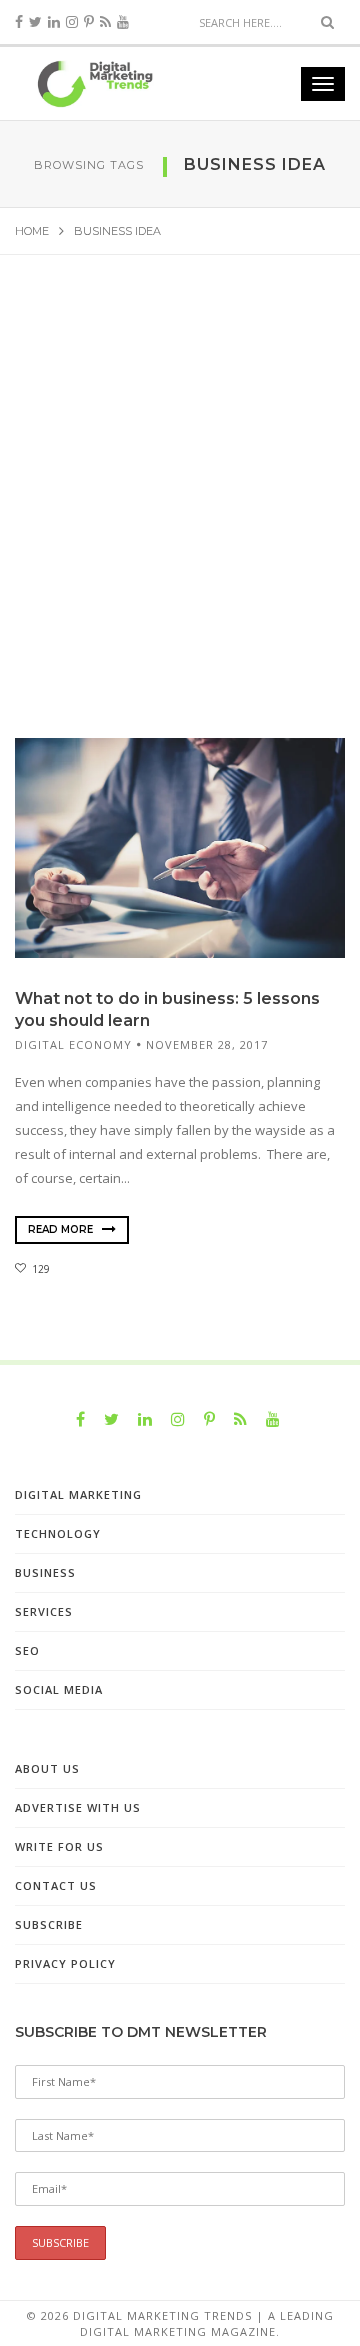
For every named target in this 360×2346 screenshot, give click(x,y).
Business (45, 1572)
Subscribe (49, 1924)
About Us (47, 1768)
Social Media (59, 1689)
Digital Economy (73, 1044)
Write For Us (59, 1846)
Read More (62, 1229)
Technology (58, 1533)
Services (44, 1611)
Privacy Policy (65, 1963)
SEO (27, 1650)
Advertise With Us (78, 1807)
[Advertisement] (180, 515)
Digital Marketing (78, 1494)
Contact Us (56, 1885)
